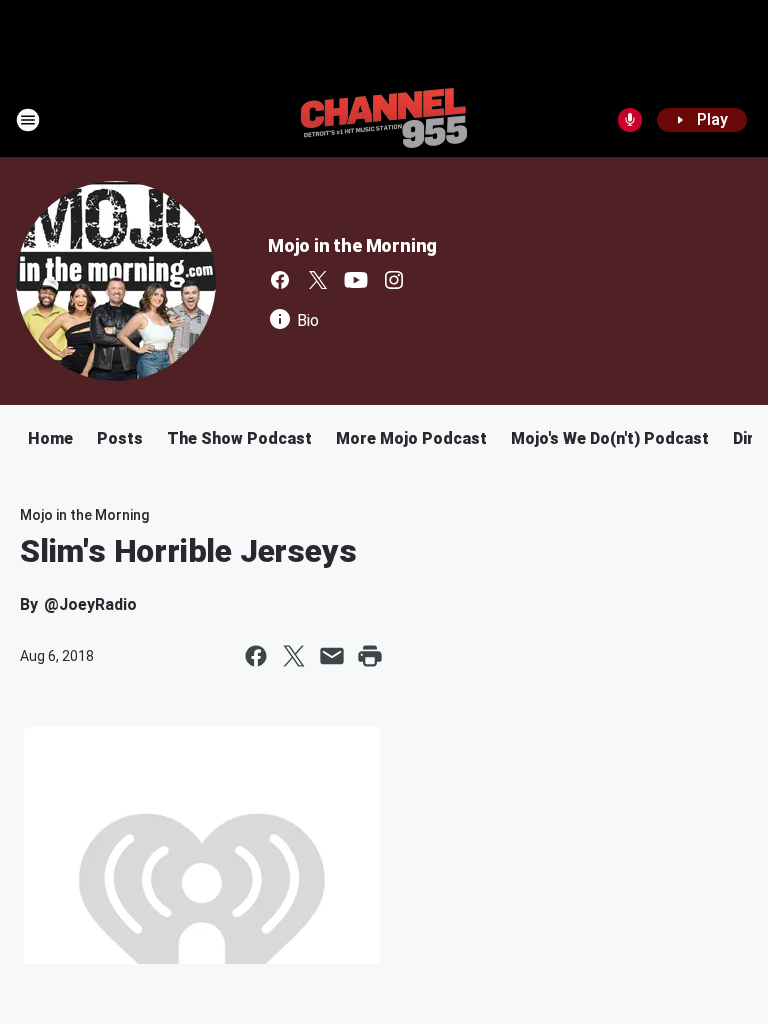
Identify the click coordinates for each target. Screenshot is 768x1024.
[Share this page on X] (294, 656)
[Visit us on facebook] (280, 280)
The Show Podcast (239, 438)
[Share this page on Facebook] (256, 656)
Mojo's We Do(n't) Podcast (610, 438)
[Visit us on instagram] (394, 280)
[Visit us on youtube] (356, 280)
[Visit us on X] (318, 280)
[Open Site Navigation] (28, 120)
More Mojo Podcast (411, 438)
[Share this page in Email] (332, 656)
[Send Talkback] (630, 120)
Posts (120, 438)
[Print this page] (370, 656)
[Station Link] (384, 120)
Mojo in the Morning (352, 245)
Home (50, 438)
